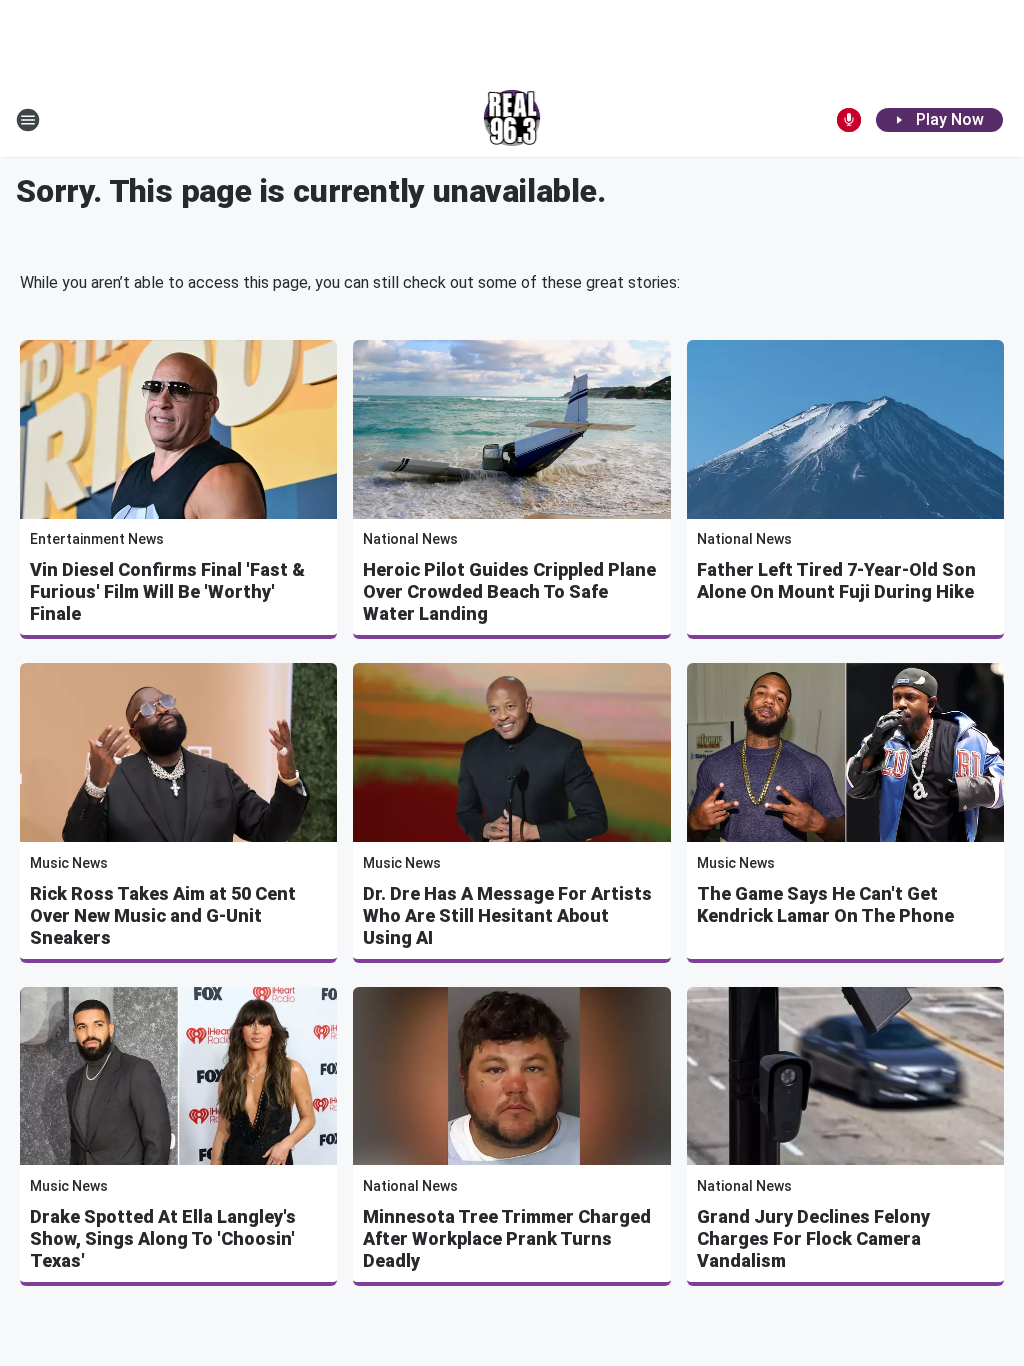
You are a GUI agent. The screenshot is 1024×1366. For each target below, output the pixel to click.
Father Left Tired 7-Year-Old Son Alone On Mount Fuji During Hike (836, 580)
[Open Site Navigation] (28, 120)
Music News (69, 863)
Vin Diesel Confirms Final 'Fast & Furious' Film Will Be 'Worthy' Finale (167, 591)
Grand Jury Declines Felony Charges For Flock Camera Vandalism (813, 1238)
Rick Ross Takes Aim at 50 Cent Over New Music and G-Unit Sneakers (163, 915)
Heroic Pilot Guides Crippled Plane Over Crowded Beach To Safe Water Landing (509, 591)
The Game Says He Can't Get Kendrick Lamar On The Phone (825, 904)
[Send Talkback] (849, 120)
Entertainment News (97, 539)
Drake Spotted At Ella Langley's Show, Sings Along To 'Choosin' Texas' (163, 1238)
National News (410, 539)
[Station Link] (512, 120)
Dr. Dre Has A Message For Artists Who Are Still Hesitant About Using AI (507, 915)
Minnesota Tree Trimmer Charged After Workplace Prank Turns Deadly (507, 1238)
